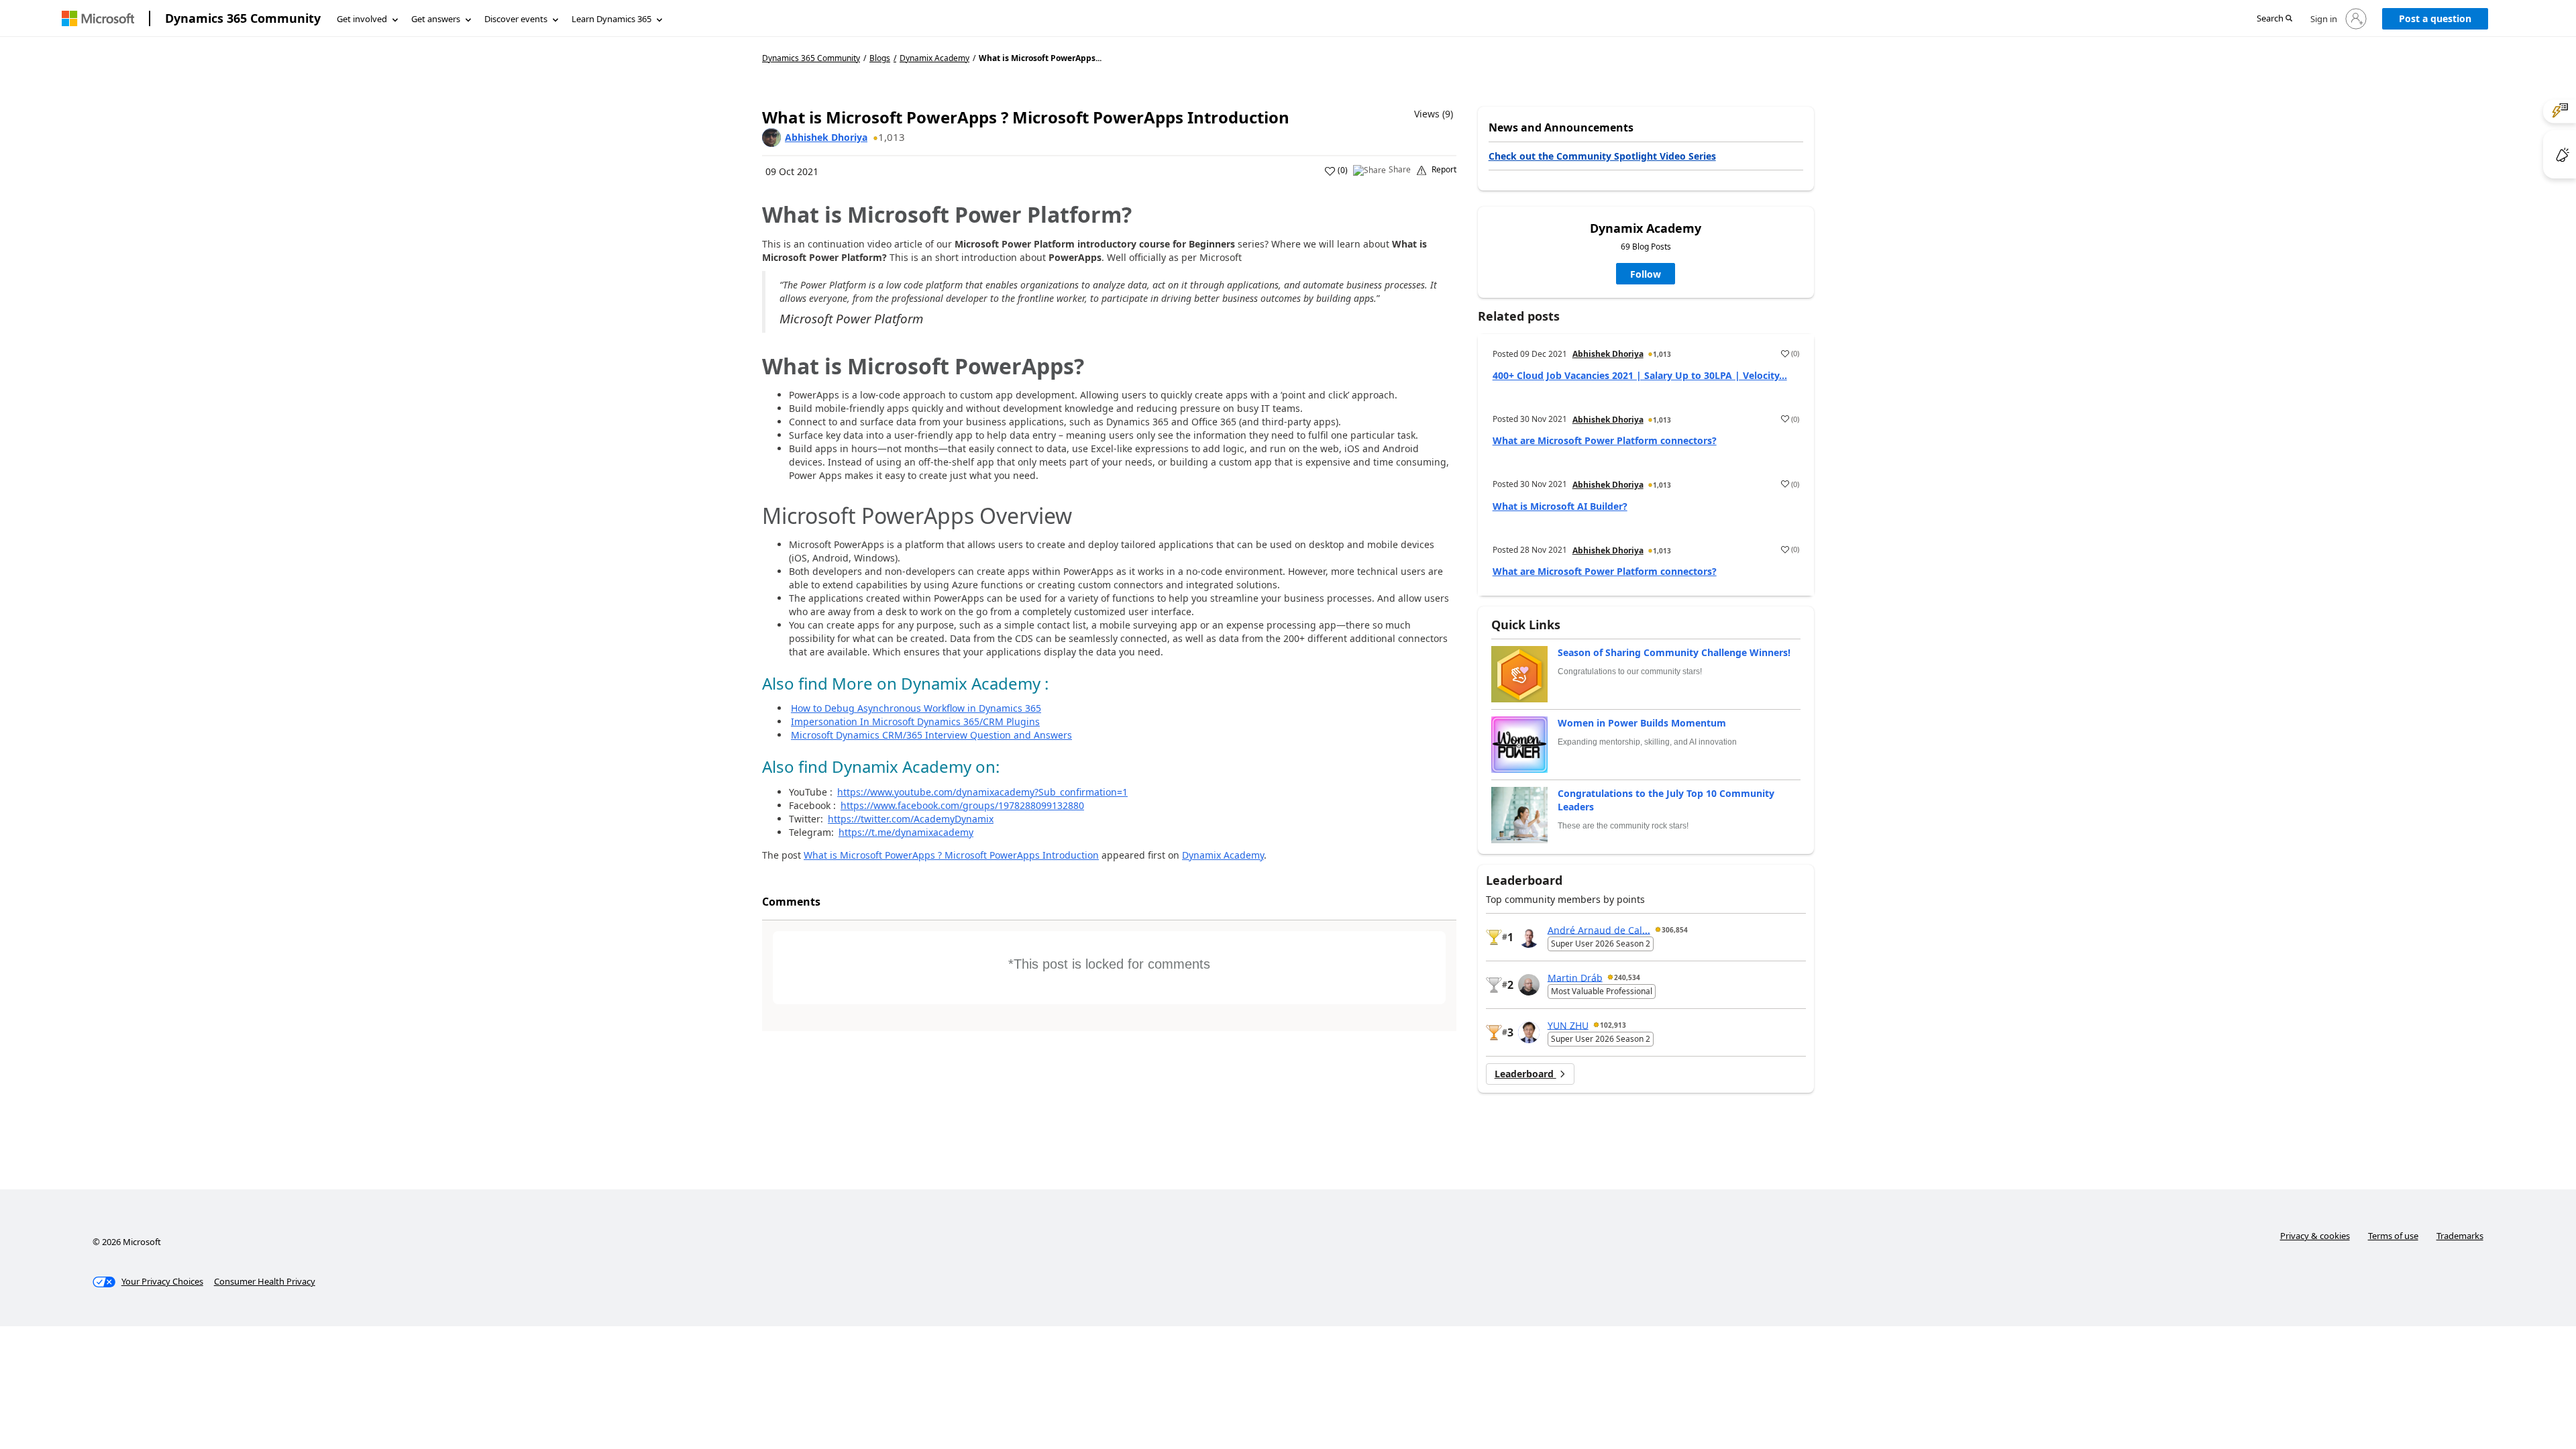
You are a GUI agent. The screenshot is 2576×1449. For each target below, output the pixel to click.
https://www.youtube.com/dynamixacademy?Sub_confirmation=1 (982, 792)
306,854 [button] (1675, 930)
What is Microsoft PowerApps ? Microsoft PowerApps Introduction (951, 855)
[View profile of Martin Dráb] (1529, 985)
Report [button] (1444, 170)
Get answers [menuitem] (436, 19)
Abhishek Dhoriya (826, 137)
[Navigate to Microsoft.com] (98, 18)
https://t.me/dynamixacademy (906, 832)
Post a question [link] (2435, 18)
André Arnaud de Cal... (1599, 929)
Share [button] (1400, 170)
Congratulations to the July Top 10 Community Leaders (1666, 800)
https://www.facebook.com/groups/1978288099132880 (962, 805)
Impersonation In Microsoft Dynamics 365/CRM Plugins (915, 721)
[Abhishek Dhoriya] (771, 138)
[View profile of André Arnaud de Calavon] (1529, 937)
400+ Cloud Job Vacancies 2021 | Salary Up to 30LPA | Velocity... (1640, 375)
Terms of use (2393, 1236)
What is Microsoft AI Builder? (1560, 506)
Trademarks (2460, 1236)
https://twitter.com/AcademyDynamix (911, 819)
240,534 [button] (1627, 977)
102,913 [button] (1613, 1025)
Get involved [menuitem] (362, 19)
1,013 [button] (892, 137)
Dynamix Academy (934, 58)
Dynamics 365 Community (243, 18)
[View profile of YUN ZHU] (1529, 1032)
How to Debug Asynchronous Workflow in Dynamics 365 (916, 708)
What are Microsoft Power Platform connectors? (1605, 440)
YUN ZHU (1568, 1025)
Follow (1646, 274)
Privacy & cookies (2315, 1236)
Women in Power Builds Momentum (1642, 723)
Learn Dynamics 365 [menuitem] (611, 19)
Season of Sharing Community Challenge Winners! (1674, 652)
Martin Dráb (1575, 977)
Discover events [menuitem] (516, 19)
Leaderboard (1525, 1074)
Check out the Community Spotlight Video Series (1602, 156)
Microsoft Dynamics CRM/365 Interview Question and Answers (931, 735)
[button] (2274, 19)
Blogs (880, 58)
